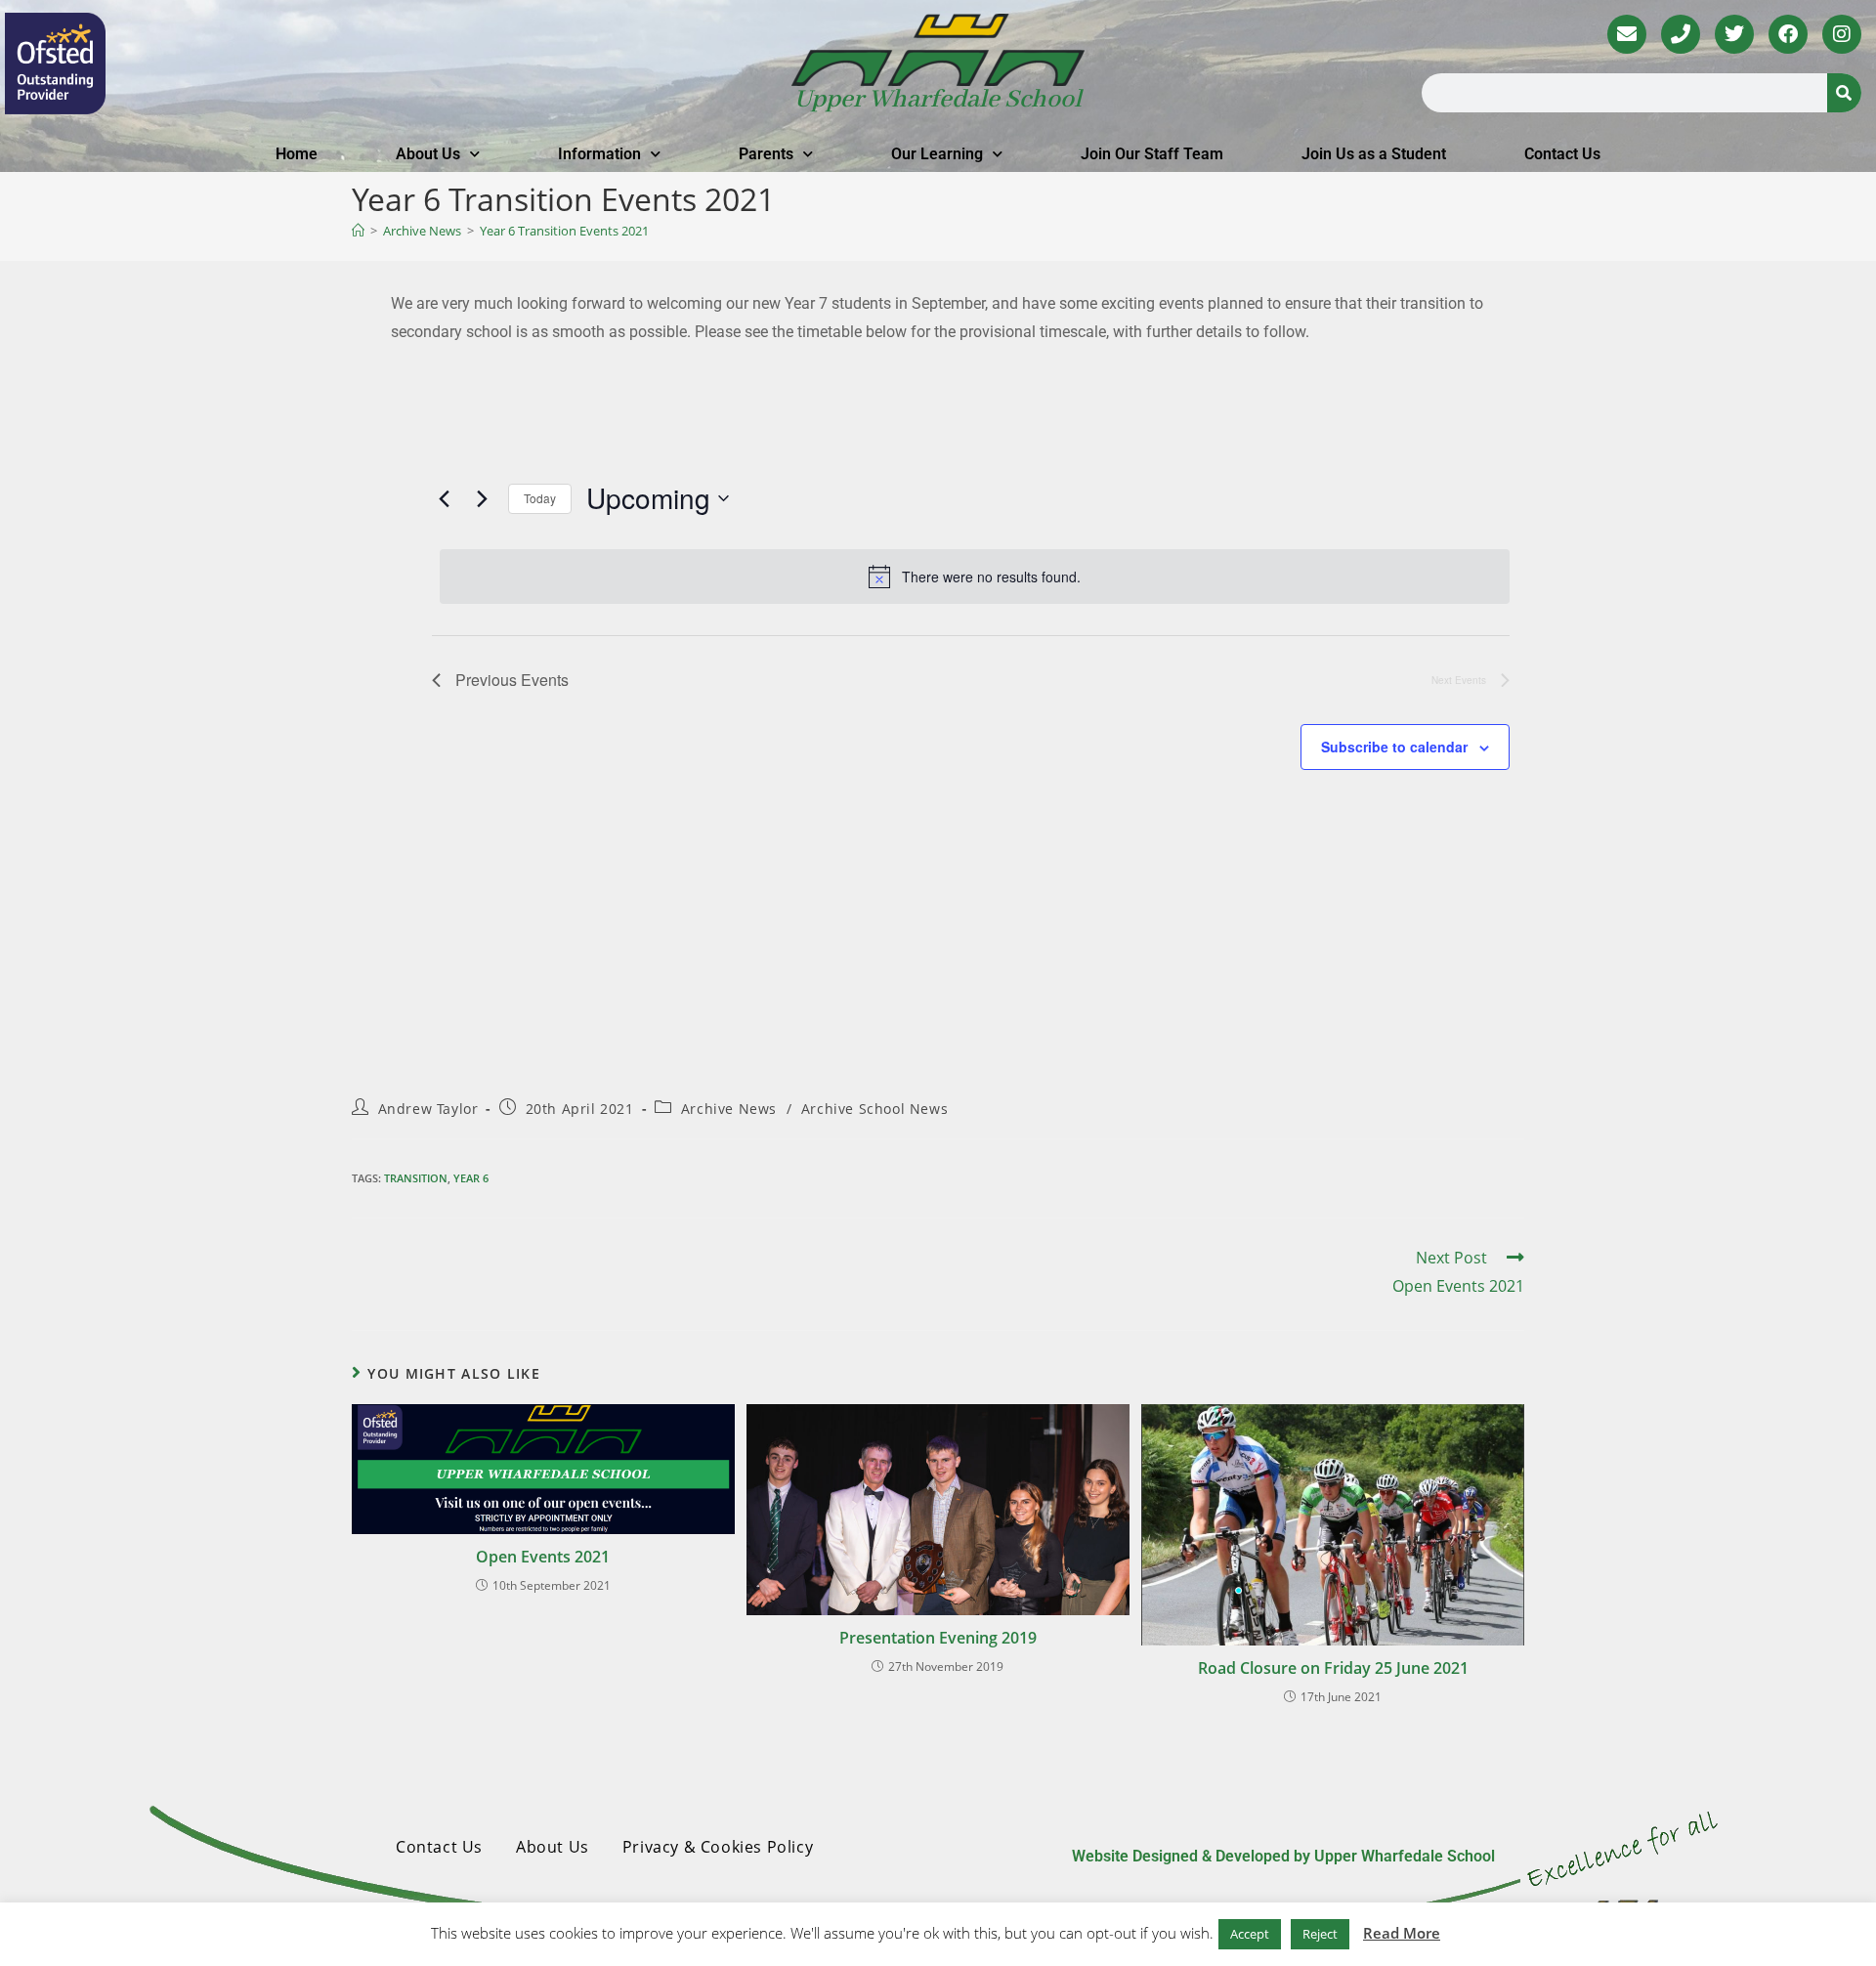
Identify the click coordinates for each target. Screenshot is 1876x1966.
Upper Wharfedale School (938, 100)
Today (540, 498)
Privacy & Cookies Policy (718, 1847)
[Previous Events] (444, 498)
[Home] (358, 231)
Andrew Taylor (428, 1109)
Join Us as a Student (1374, 154)
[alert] (975, 577)
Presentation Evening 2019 (938, 1638)
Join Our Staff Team (1152, 154)
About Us (428, 154)
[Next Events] (482, 498)
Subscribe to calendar (1394, 747)
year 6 (471, 1178)
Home (297, 154)
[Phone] (1681, 34)
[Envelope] (1627, 34)
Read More (1402, 1933)
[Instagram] (1842, 34)
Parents (766, 154)
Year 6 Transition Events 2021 (564, 231)
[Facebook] (1788, 34)
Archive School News (874, 1109)
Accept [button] (1250, 1934)
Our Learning (937, 154)
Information (599, 154)
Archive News (729, 1109)
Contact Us (1562, 154)
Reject (1320, 1934)
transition (416, 1178)
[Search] (1844, 93)
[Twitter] (1734, 34)
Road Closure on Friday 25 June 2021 (1333, 1668)
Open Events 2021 (543, 1557)
